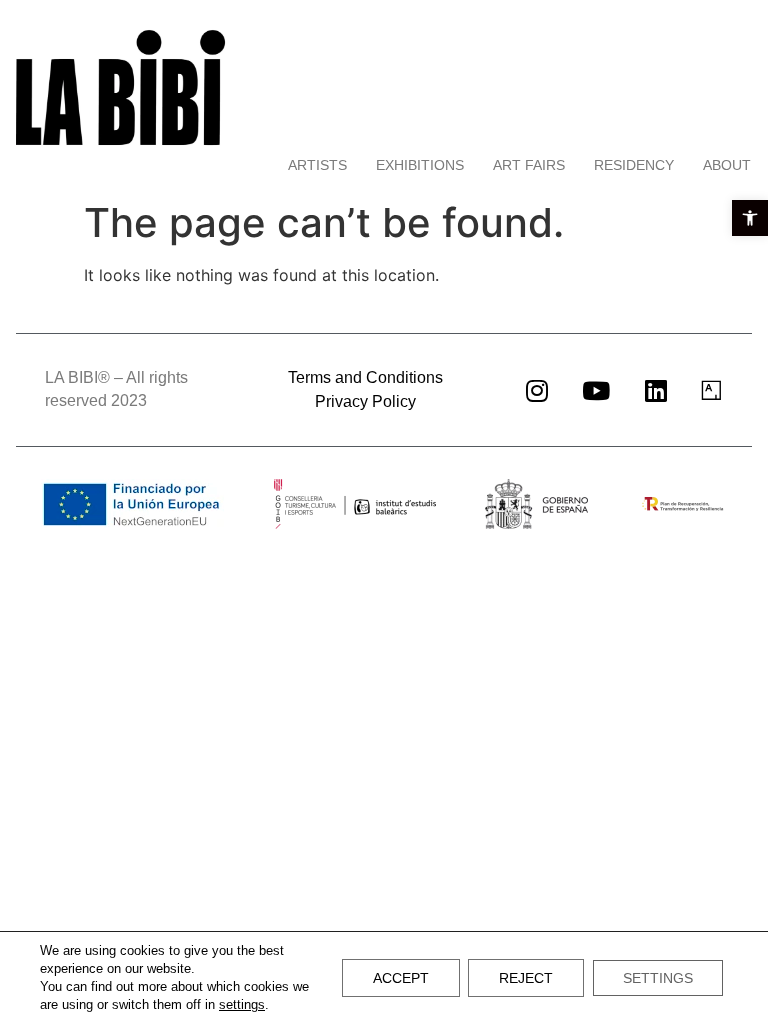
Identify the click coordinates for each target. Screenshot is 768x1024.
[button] (750, 218)
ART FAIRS (529, 165)
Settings (658, 978)
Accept (401, 978)
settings (242, 1004)
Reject (526, 978)
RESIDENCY (634, 165)
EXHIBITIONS (420, 165)
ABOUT (727, 165)
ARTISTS (317, 165)
